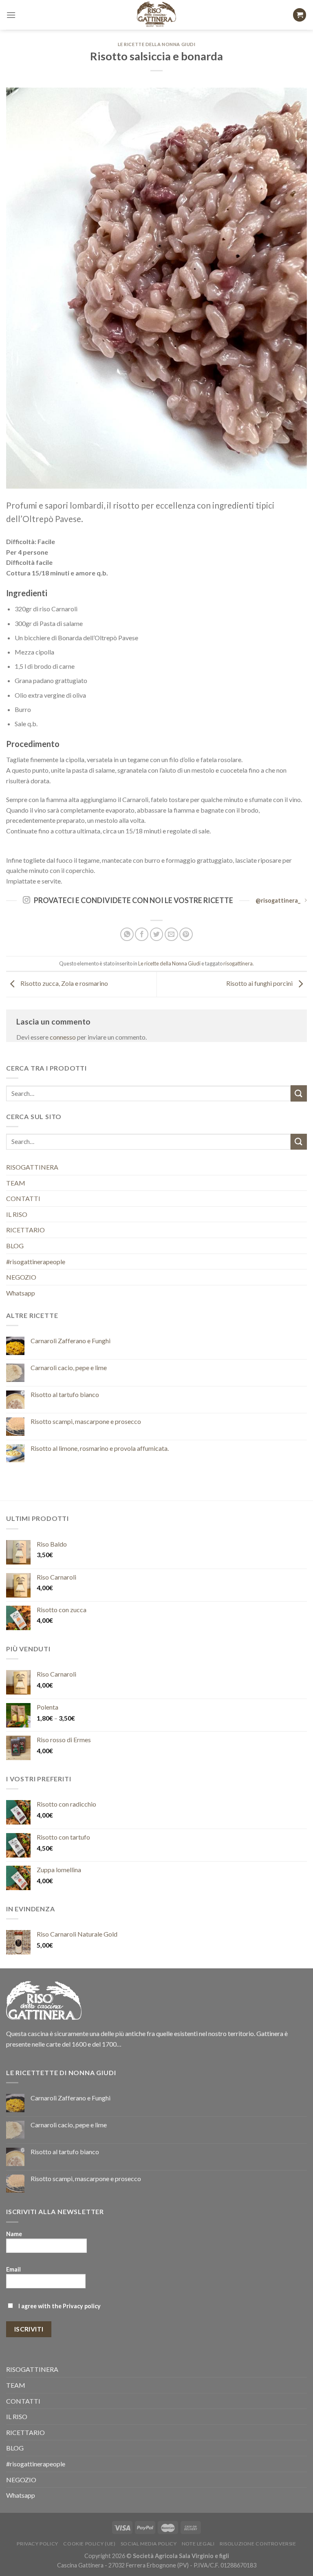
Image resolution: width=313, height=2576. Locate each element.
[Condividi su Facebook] (142, 934)
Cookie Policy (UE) (89, 2544)
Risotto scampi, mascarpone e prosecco (86, 1421)
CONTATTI (23, 1198)
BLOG (15, 1246)
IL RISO (17, 1214)
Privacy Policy (37, 2544)
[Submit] (299, 1093)
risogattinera (238, 963)
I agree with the (59, 2306)
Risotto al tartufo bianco (65, 1394)
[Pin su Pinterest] (186, 934)
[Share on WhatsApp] (127, 934)
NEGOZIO (21, 1277)
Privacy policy (82, 2306)
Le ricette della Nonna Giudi (157, 44)
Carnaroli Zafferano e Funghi (71, 1341)
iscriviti (29, 2329)
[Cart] (300, 15)
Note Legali (198, 2544)
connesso (63, 1037)
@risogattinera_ (278, 900)
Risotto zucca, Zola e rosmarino (64, 983)
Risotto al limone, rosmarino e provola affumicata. (100, 1448)
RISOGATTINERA (32, 1167)
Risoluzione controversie (258, 2544)
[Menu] (11, 15)
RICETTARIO (25, 1230)
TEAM (16, 1183)
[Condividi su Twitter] (157, 934)
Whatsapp (21, 1293)
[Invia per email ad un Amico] (171, 934)
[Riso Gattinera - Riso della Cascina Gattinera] (157, 15)
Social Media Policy (149, 2544)
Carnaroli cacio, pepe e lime (69, 1367)
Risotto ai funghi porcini (260, 983)
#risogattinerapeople (36, 1262)
